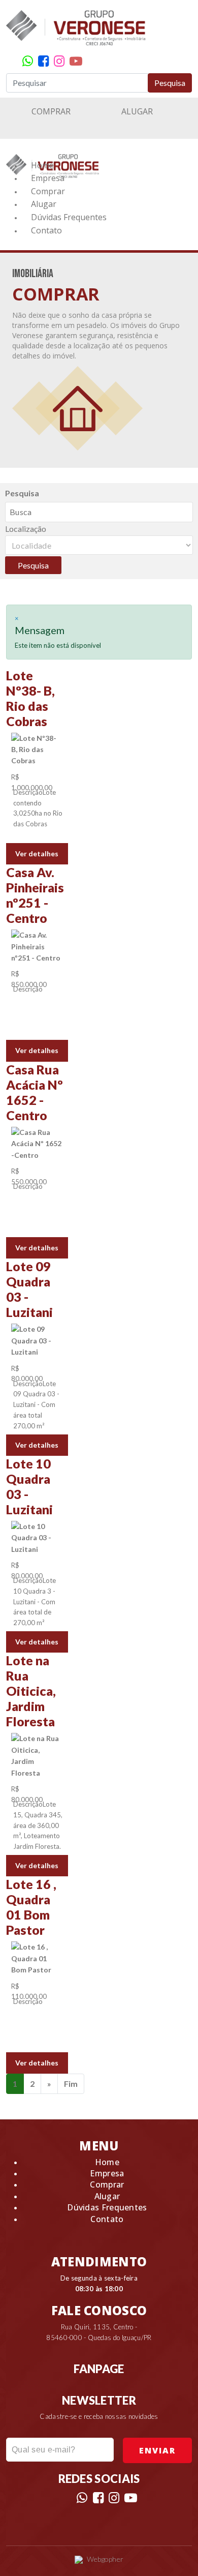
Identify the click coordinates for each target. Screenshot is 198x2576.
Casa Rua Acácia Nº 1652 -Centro (35, 1092)
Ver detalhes (37, 853)
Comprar (51, 111)
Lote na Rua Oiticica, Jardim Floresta (31, 1691)
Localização (26, 529)
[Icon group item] (28, 61)
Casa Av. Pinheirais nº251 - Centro (35, 895)
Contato (46, 230)
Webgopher (105, 2559)
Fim (71, 2084)
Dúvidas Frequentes (69, 217)
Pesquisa (170, 83)
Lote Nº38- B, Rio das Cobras (30, 698)
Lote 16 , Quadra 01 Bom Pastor (31, 1907)
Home (42, 165)
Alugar (137, 111)
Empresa (48, 178)
